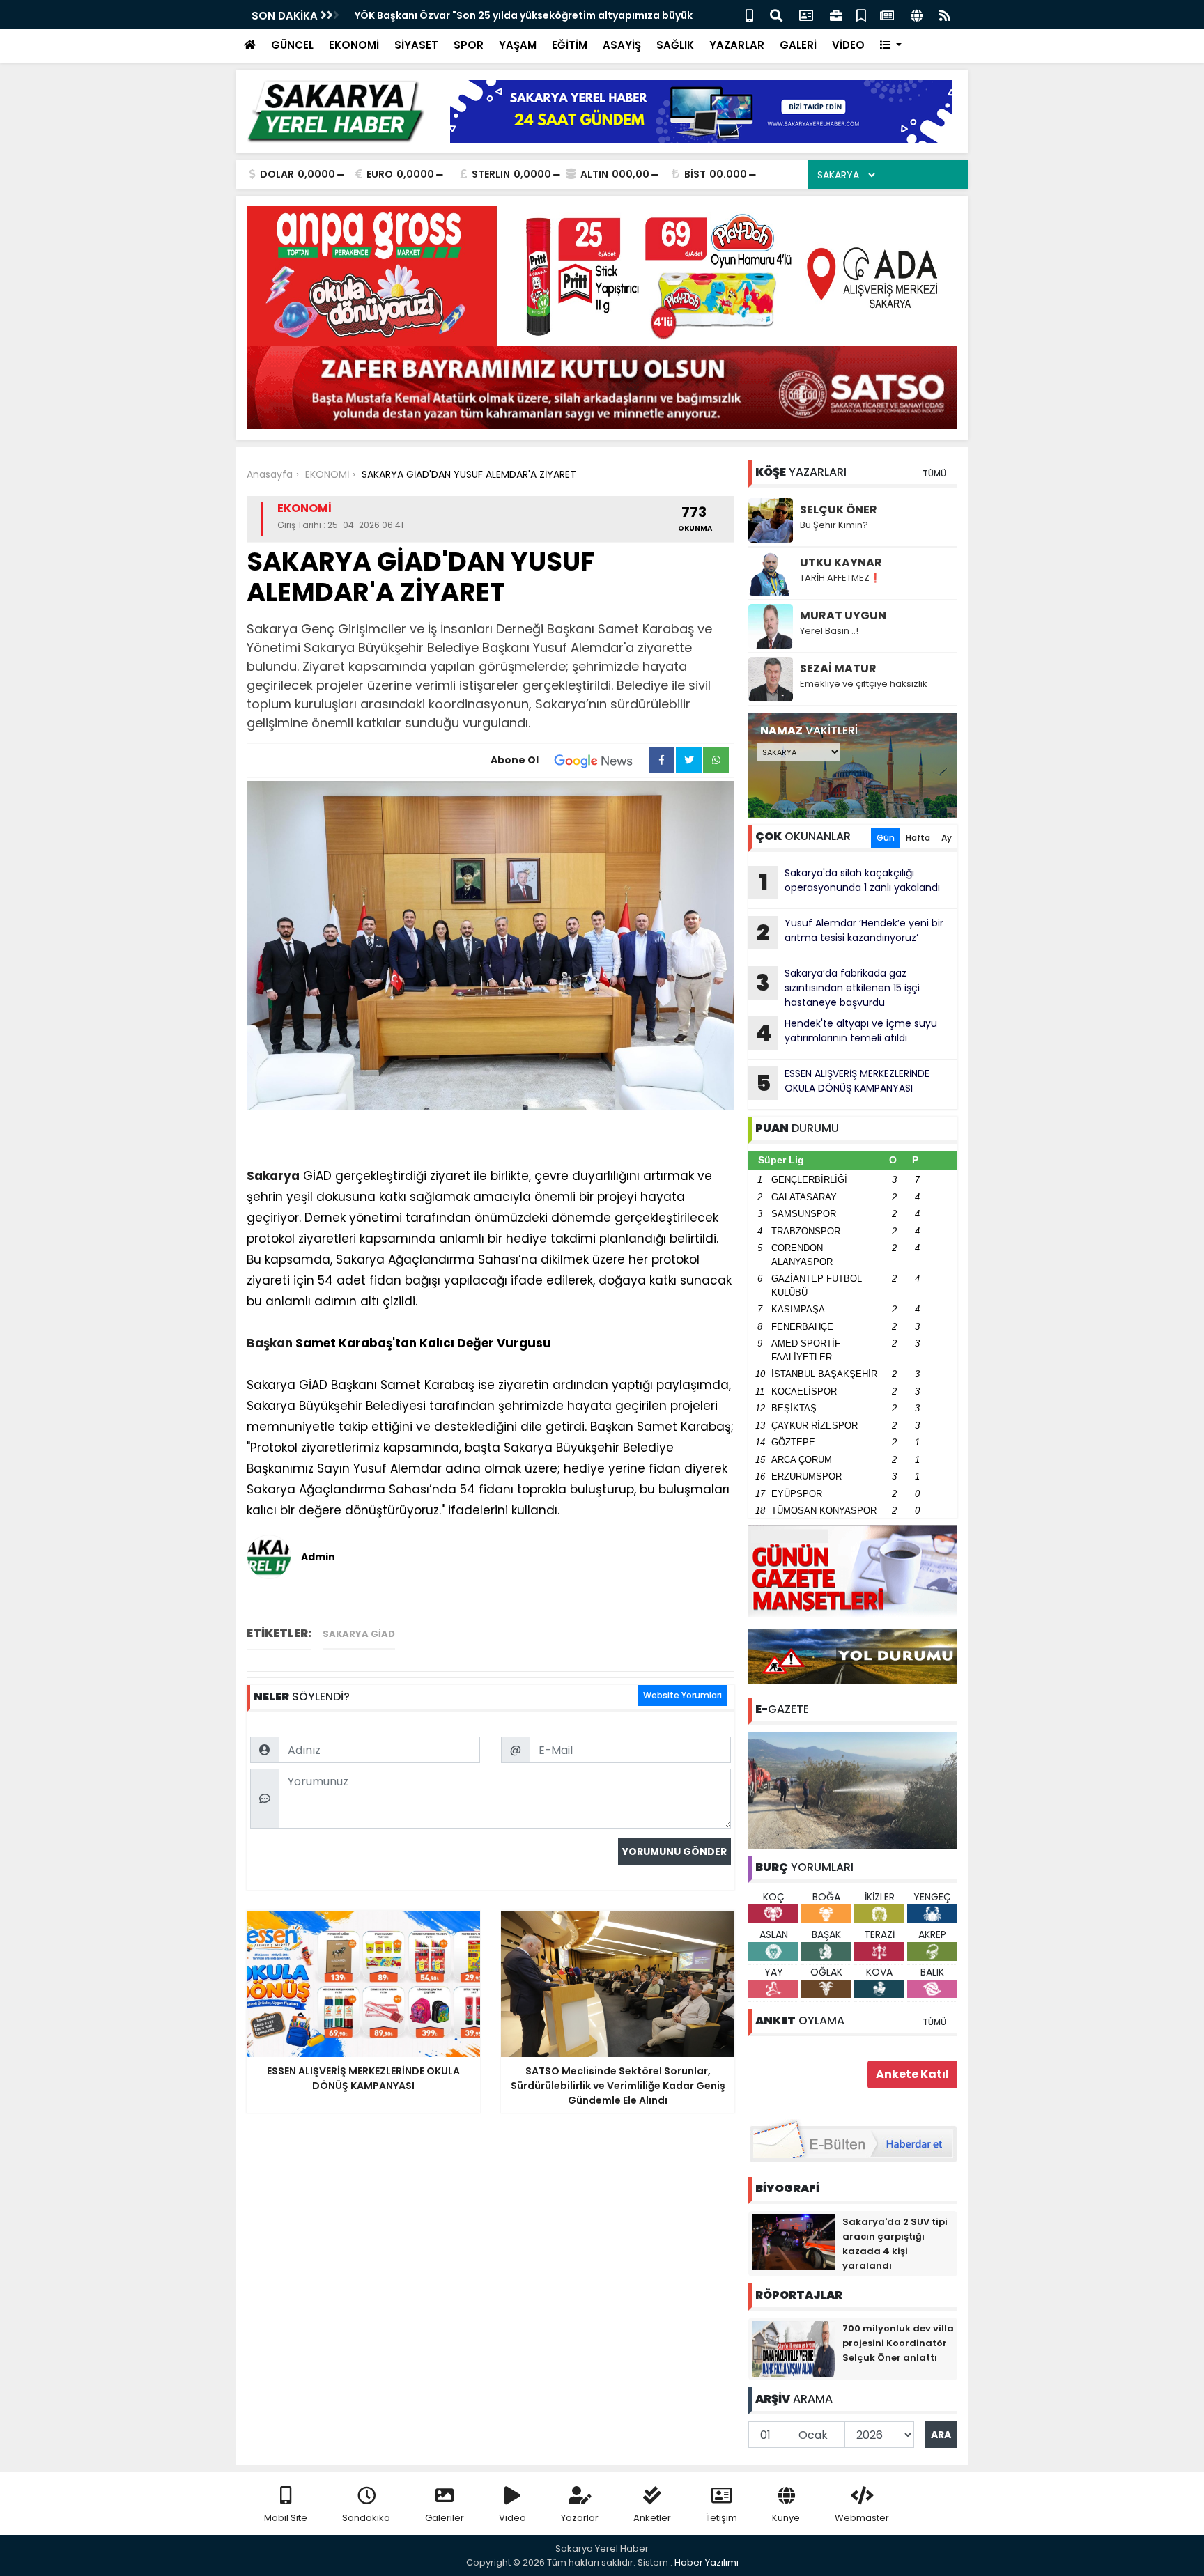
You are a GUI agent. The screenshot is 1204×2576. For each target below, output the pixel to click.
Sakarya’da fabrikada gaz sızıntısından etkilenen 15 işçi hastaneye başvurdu (838, 988)
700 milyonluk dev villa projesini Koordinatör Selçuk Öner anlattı (898, 2343)
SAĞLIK (675, 45)
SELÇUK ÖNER (839, 510)
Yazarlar (580, 2518)
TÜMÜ (934, 473)
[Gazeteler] (887, 14)
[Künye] (917, 14)
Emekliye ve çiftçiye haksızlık (864, 684)
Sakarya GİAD (359, 1634)
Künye (786, 2518)
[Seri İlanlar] (861, 14)
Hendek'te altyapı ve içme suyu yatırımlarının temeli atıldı (846, 1032)
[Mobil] (749, 14)
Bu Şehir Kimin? (834, 525)
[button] (891, 46)
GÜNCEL (292, 45)
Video (512, 2518)
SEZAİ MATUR (838, 668)
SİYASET (416, 45)
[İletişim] (806, 14)
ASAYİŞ (622, 45)
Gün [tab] (886, 838)
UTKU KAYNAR (841, 562)
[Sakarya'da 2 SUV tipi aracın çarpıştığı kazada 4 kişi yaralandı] (794, 2242)
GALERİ (798, 45)
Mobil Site (286, 2518)
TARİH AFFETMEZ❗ (840, 578)
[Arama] (776, 14)
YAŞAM (518, 45)
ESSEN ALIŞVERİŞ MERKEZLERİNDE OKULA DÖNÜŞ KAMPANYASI (843, 1083)
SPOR (469, 45)
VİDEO (848, 45)
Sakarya (273, 1176)
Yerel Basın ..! (829, 631)
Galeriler (445, 2518)
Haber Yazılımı (707, 2562)
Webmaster (862, 2518)
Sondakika (366, 2518)
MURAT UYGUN (843, 615)
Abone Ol (515, 760)
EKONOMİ (354, 45)
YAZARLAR (737, 45)
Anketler (652, 2518)
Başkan (270, 1343)
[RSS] (945, 14)
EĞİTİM (570, 45)
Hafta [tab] (918, 838)
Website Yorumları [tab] (682, 1695)
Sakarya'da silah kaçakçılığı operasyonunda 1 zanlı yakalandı (850, 882)
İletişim (721, 2518)
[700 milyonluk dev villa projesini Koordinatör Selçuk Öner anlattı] (794, 2348)
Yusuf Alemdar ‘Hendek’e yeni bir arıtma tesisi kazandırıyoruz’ (850, 932)
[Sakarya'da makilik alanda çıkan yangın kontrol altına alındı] (853, 1790)
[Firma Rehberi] (836, 14)
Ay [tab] (947, 838)
